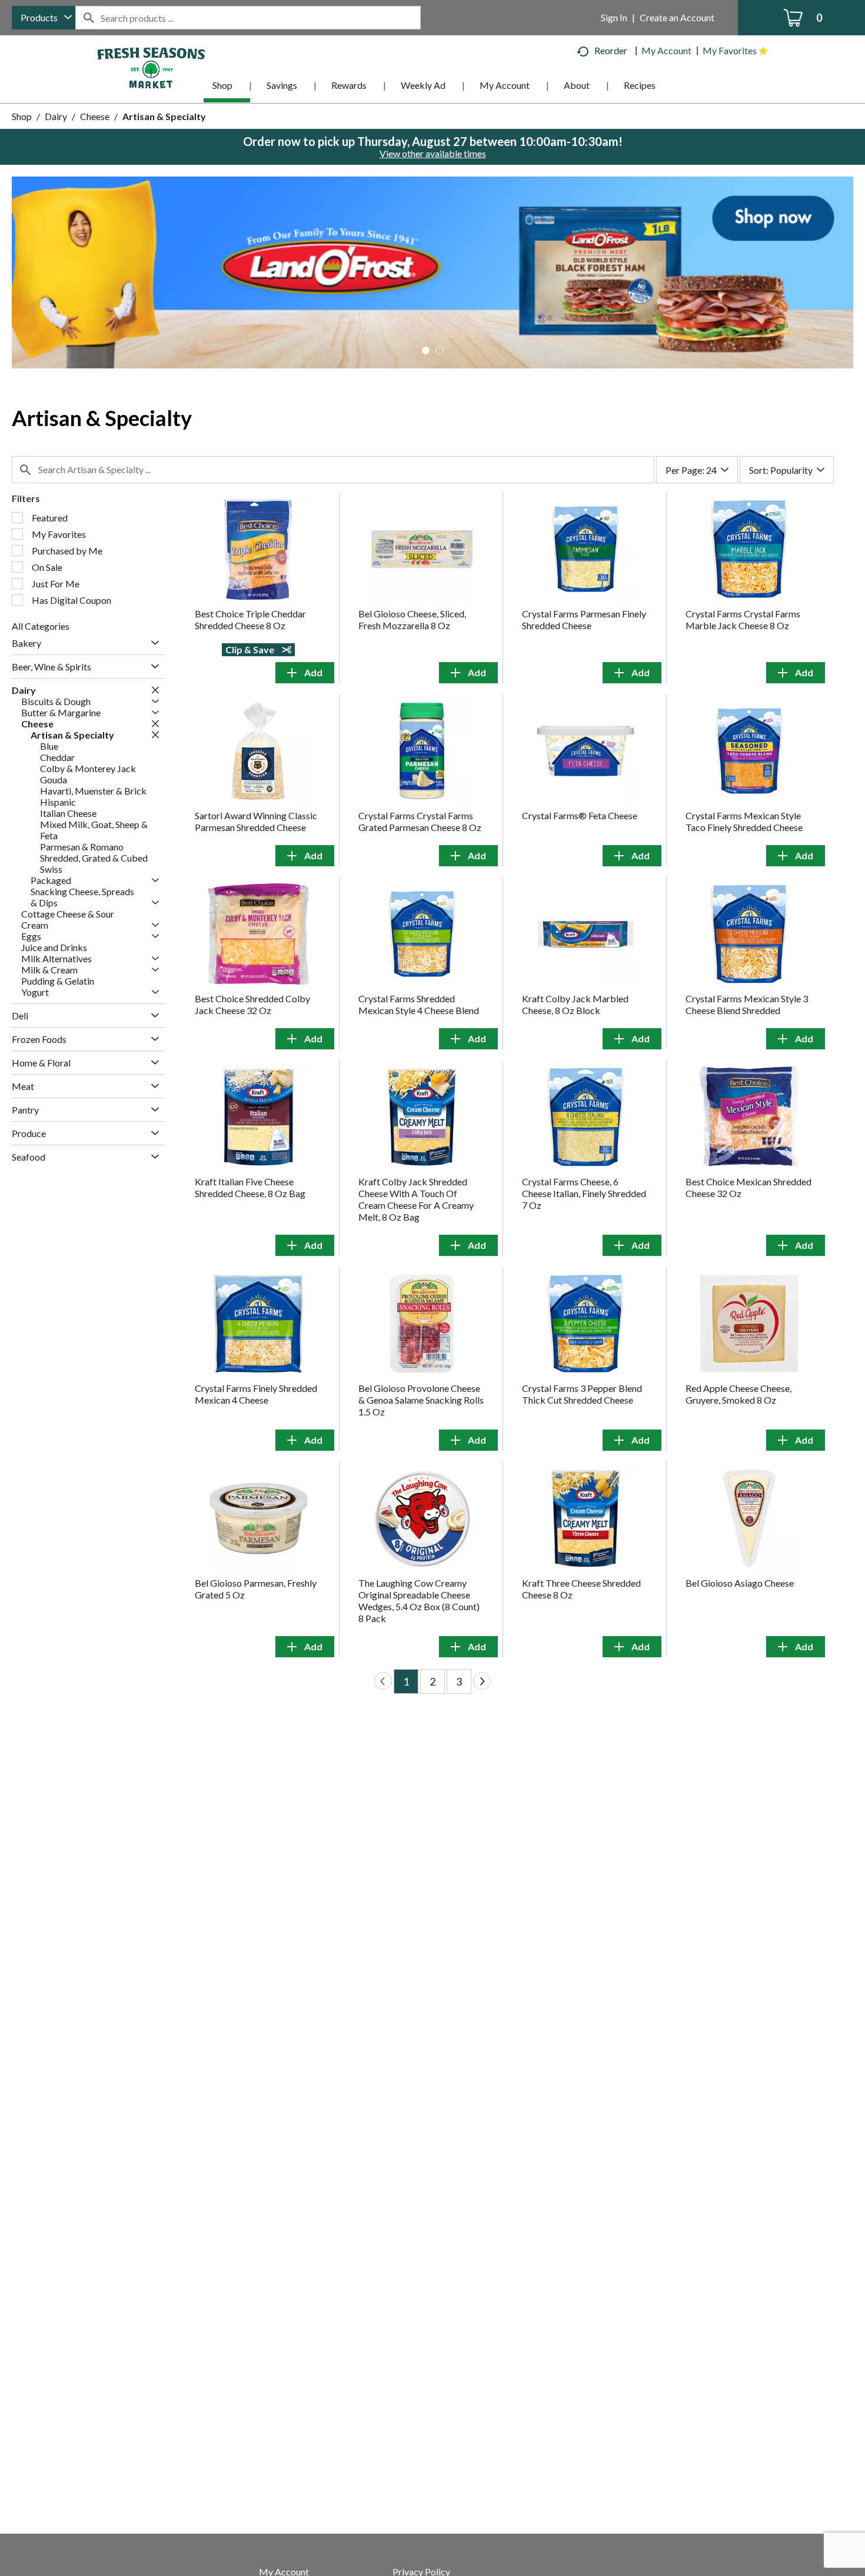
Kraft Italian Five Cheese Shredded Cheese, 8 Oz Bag (250, 1187)
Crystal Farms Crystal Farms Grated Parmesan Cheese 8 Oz (420, 821)
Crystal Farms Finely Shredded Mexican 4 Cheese (256, 1394)
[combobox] (44, 18)
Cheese (95, 116)
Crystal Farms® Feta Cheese (580, 815)
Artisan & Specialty (164, 116)
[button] (432, 271)
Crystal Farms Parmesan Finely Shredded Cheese (584, 619)
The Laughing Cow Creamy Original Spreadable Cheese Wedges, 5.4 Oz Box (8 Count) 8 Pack (419, 1601)
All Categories (41, 626)
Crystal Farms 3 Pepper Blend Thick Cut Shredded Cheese (582, 1394)
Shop (22, 116)
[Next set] (482, 1681)
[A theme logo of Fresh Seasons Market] (151, 67)
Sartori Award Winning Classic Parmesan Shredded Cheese (256, 821)
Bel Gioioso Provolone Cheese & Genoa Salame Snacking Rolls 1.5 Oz (421, 1400)
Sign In (614, 17)
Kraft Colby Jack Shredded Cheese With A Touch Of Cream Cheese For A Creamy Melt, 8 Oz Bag (416, 1199)
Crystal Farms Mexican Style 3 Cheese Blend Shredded (747, 1004)
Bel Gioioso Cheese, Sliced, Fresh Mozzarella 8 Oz (412, 619)
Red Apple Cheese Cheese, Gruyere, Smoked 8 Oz (738, 1394)
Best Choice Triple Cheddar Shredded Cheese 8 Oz (250, 619)
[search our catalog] (88, 18)
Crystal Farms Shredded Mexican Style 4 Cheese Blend (419, 1004)
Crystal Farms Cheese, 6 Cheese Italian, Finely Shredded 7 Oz (584, 1193)
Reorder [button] (611, 50)
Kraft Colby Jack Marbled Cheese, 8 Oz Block (575, 1004)
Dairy (56, 116)
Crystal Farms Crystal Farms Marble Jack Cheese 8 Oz (743, 619)
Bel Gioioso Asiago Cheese (740, 1583)
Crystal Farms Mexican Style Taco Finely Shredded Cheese (744, 821)
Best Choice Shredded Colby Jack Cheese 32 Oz (252, 1004)
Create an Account (677, 17)
